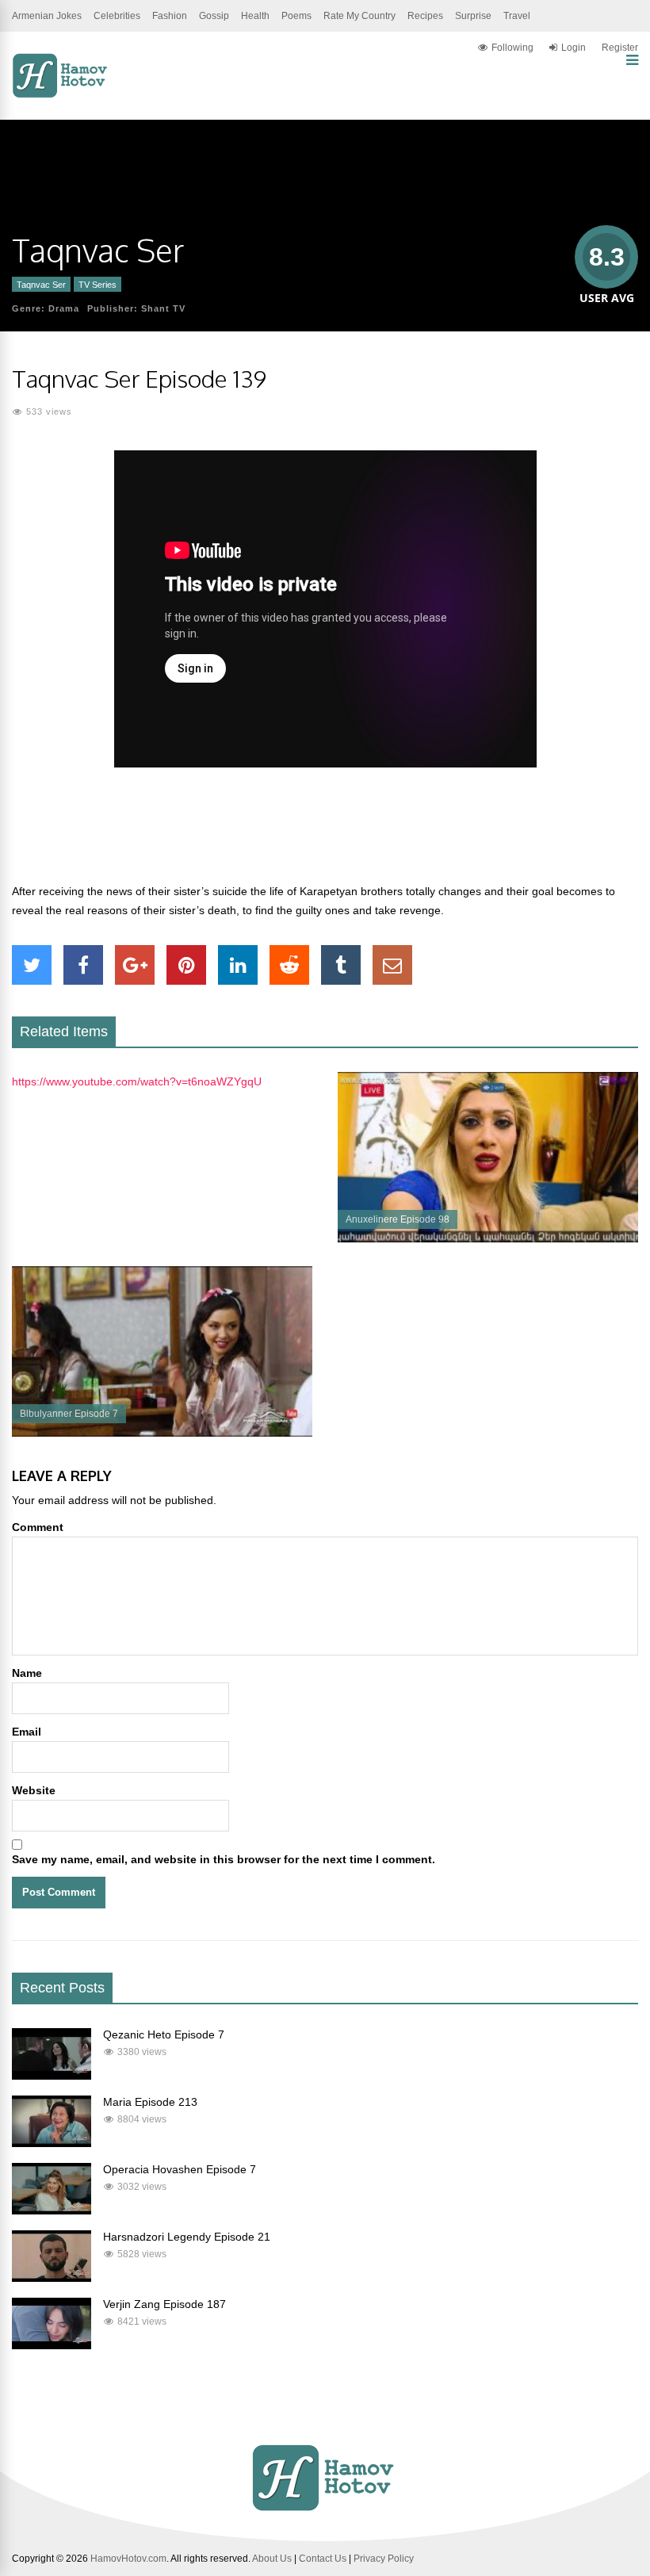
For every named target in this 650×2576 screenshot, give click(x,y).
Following (512, 48)
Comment (38, 1527)
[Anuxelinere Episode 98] (488, 1238)
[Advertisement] (325, 834)
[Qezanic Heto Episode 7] (52, 2076)
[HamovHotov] (61, 95)
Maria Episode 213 (150, 2102)
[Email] (392, 965)
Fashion (170, 16)
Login (574, 48)
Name (27, 1673)
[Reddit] (289, 965)
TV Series (97, 285)
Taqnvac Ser (41, 285)
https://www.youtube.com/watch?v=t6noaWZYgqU (137, 1081)
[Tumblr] (341, 965)
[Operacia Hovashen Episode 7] (52, 2210)
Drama (64, 308)
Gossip (214, 16)
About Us (272, 2559)
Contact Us (323, 2559)
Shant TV (163, 308)
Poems (296, 16)
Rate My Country (359, 16)
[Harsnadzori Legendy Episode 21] (52, 2278)
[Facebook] (83, 965)
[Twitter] (32, 965)
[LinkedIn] (238, 965)
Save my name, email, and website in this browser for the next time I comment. (224, 1859)
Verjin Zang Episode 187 (164, 2304)
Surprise (473, 16)
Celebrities (117, 16)
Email (27, 1732)
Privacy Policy (384, 2559)
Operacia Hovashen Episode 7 (180, 2169)
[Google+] (135, 965)
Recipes (425, 16)
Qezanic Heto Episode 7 (164, 2034)
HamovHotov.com (128, 2559)
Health (255, 16)
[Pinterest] (186, 965)
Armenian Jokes (47, 16)
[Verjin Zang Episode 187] (52, 2345)
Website (34, 1790)
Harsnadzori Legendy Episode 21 (187, 2237)
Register (620, 48)
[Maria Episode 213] (52, 2143)
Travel (517, 16)
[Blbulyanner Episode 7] (162, 1433)
